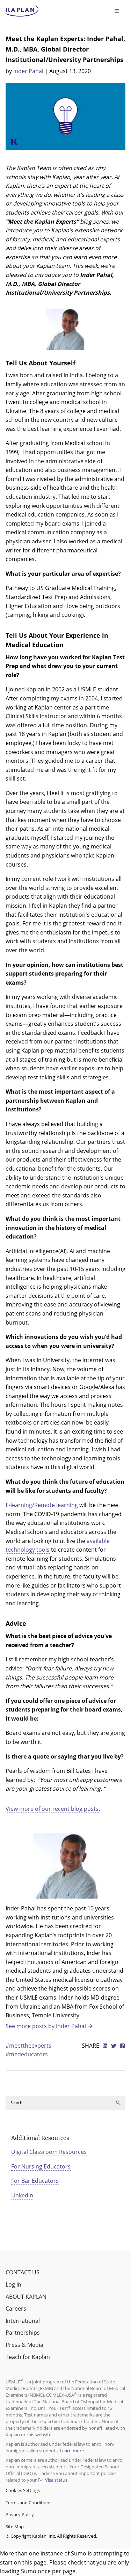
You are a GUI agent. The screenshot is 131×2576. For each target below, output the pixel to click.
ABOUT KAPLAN (26, 2297)
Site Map (15, 2527)
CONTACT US (23, 2272)
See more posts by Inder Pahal (46, 2026)
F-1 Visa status (53, 2480)
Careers (16, 2309)
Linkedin (22, 2195)
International (23, 2321)
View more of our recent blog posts (52, 1809)
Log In (13, 2284)
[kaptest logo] (22, 11)
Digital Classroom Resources (49, 2152)
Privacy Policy (20, 2514)
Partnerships (23, 2333)
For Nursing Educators (41, 2166)
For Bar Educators (35, 2181)
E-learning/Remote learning (42, 1505)
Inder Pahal (28, 71)
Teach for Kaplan (28, 2357)
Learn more (72, 2451)
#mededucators (27, 2054)
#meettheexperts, (29, 2046)
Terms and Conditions (28, 2503)
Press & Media (24, 2345)
